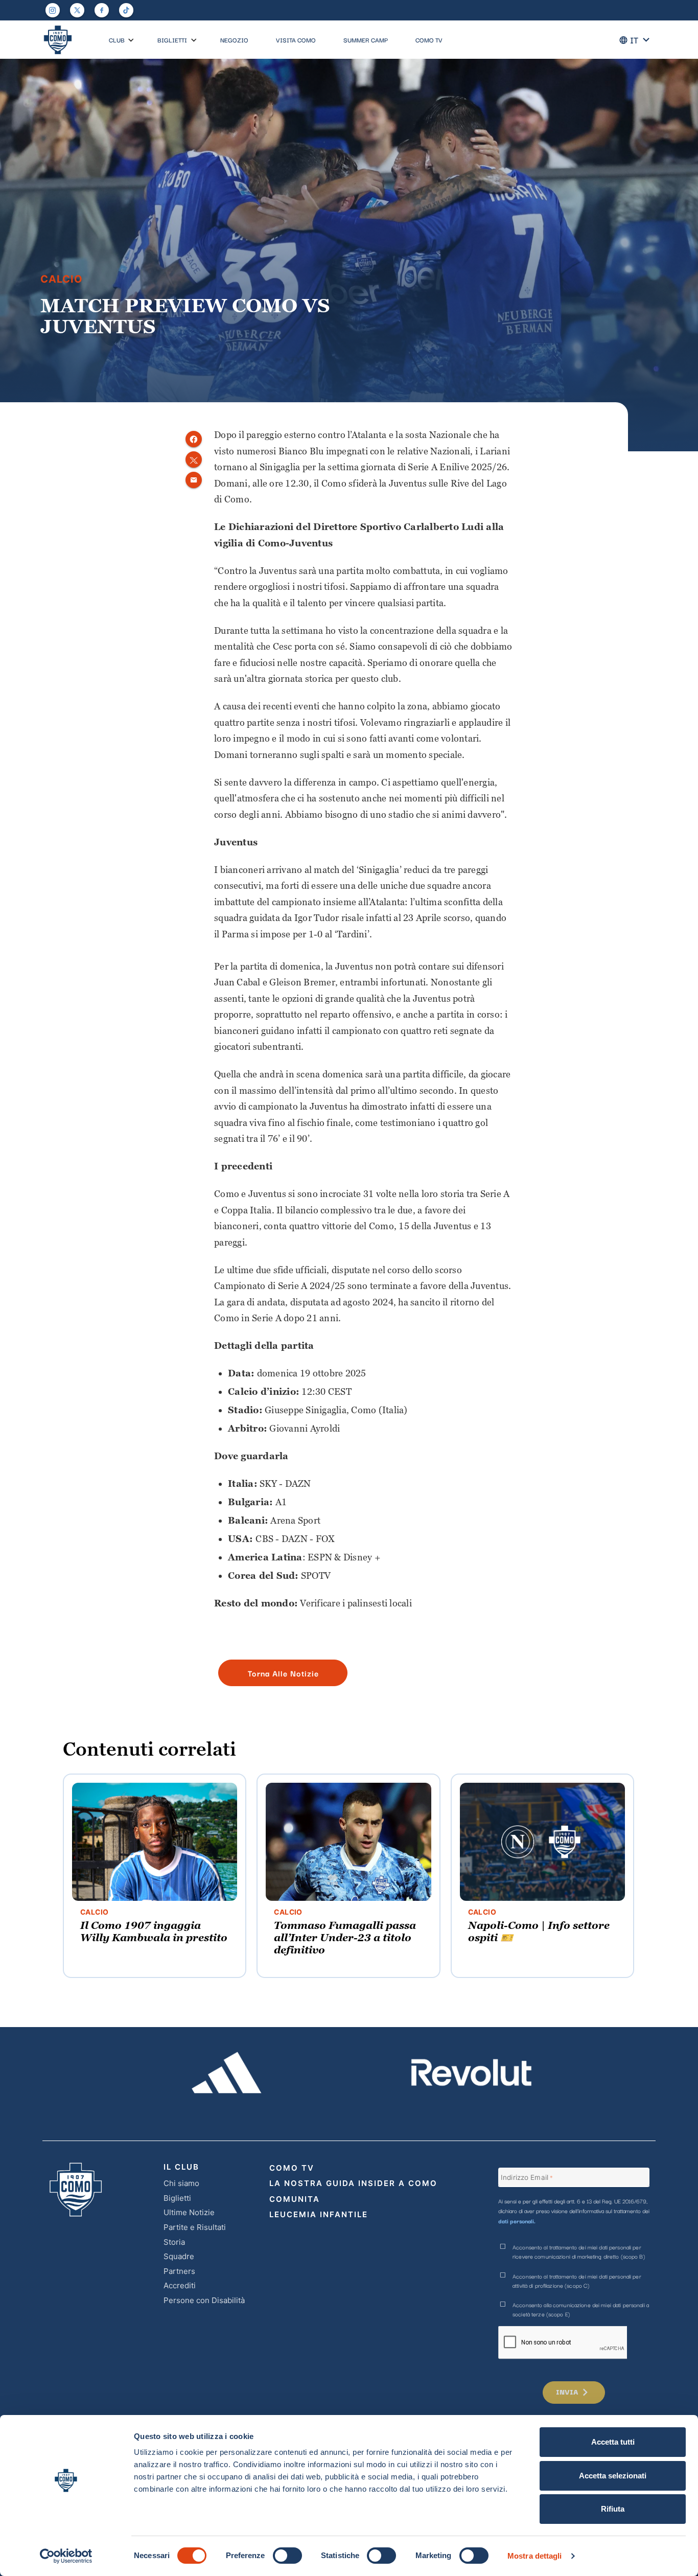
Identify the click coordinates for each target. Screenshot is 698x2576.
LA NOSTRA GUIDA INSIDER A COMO (353, 2183)
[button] (131, 40)
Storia (174, 2242)
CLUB (117, 40)
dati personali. (517, 2221)
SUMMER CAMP (366, 40)
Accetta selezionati (613, 2476)
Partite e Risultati (195, 2227)
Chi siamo (181, 2183)
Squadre (179, 2256)
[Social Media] (77, 10)
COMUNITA (295, 2199)
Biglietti (177, 2198)
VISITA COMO (296, 40)
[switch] (287, 2556)
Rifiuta (613, 2509)
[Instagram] (53, 10)
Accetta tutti (613, 2442)
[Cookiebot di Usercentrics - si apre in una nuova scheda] (66, 2556)
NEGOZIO (234, 40)
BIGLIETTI (172, 40)
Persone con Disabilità (204, 2300)
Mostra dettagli (535, 2556)
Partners (179, 2271)
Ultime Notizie (189, 2212)
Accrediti (180, 2285)
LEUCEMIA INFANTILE (319, 2214)
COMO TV (429, 40)
